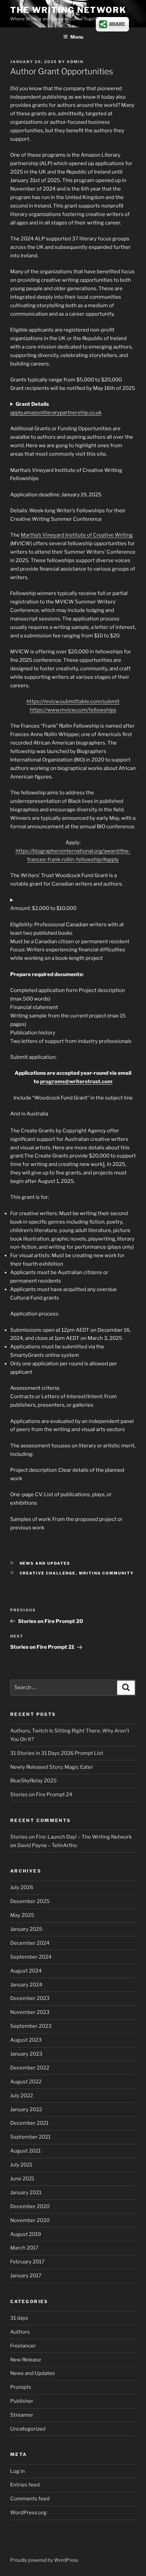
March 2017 (24, 2248)
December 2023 (30, 1998)
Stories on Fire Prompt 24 (41, 1795)
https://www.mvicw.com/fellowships (73, 710)
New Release (26, 2360)
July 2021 (21, 2165)
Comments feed (30, 2499)
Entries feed (25, 2485)
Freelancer (23, 2346)
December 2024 (30, 1943)
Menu (77, 37)
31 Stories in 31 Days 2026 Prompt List (57, 1753)
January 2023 (26, 2054)
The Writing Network (68, 10)
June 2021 (22, 2179)
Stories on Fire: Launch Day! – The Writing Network (71, 1837)
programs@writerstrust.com (76, 1082)
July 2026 (22, 1887)
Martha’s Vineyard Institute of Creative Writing (77, 535)
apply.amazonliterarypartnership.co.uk (56, 413)
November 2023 (30, 2012)
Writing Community (106, 1573)
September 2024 (31, 1957)
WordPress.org (28, 2513)
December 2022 (30, 2068)
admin (75, 62)
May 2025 (22, 1915)
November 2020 (30, 2220)
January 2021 (26, 2193)
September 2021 (30, 2137)
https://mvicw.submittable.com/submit (73, 701)
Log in (17, 2471)
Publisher (22, 2401)
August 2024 (26, 1971)
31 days (19, 2318)
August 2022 (26, 2082)
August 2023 (26, 2040)
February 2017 (27, 2262)
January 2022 (26, 2109)
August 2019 (26, 2234)
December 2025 (30, 1901)
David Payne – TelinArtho (47, 1845)
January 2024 (26, 1985)
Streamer (22, 2415)
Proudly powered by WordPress (44, 2560)
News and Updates (45, 1563)
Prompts (21, 2387)
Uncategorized (28, 2429)
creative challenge (48, 1573)
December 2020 (30, 2206)
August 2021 (25, 2151)
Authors (20, 2332)
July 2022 (22, 2096)
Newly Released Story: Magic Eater (52, 1767)
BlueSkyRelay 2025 (33, 1781)
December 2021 (29, 2123)
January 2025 (26, 1929)
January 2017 (26, 2276)
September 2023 (31, 2026)
